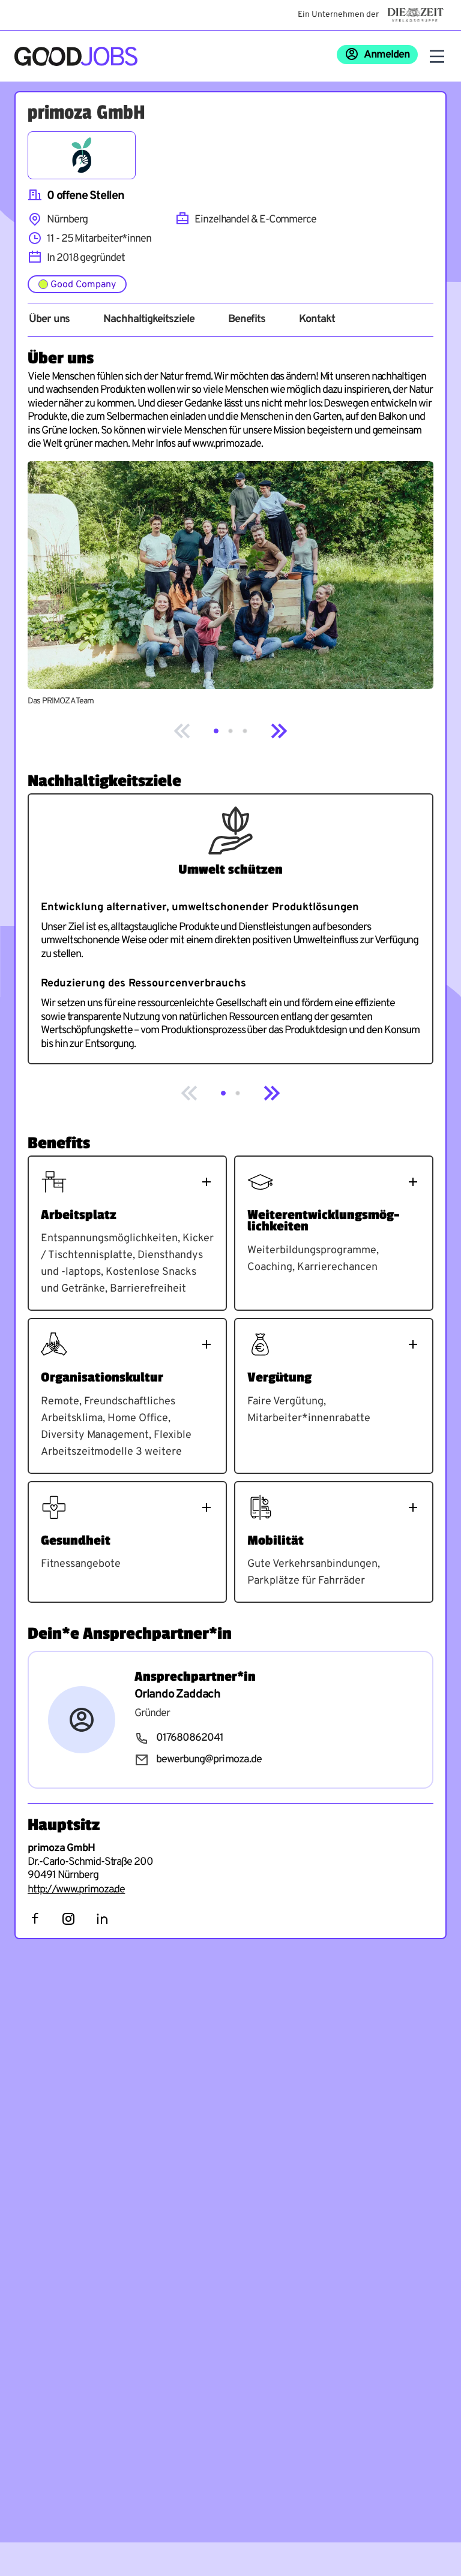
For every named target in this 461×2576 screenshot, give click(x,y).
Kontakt (317, 320)
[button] (216, 731)
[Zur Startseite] (76, 56)
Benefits (247, 320)
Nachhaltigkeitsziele (149, 320)
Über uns (49, 320)
